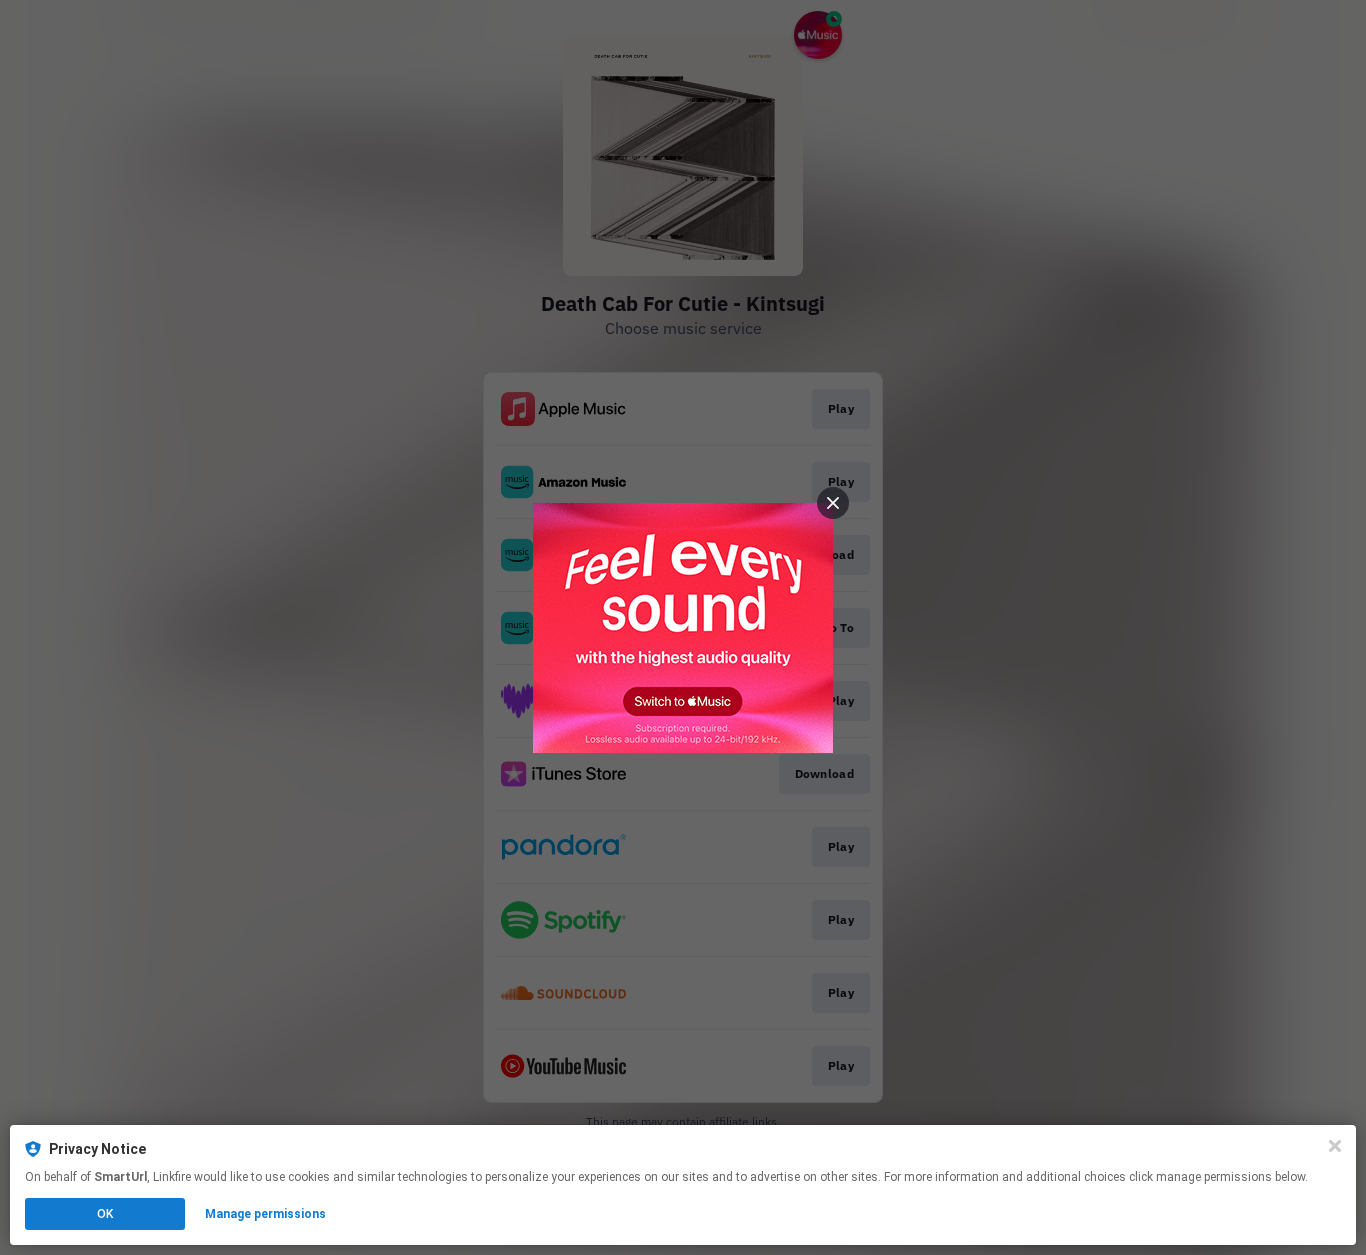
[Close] (1335, 1146)
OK (105, 1214)
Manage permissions (265, 1214)
